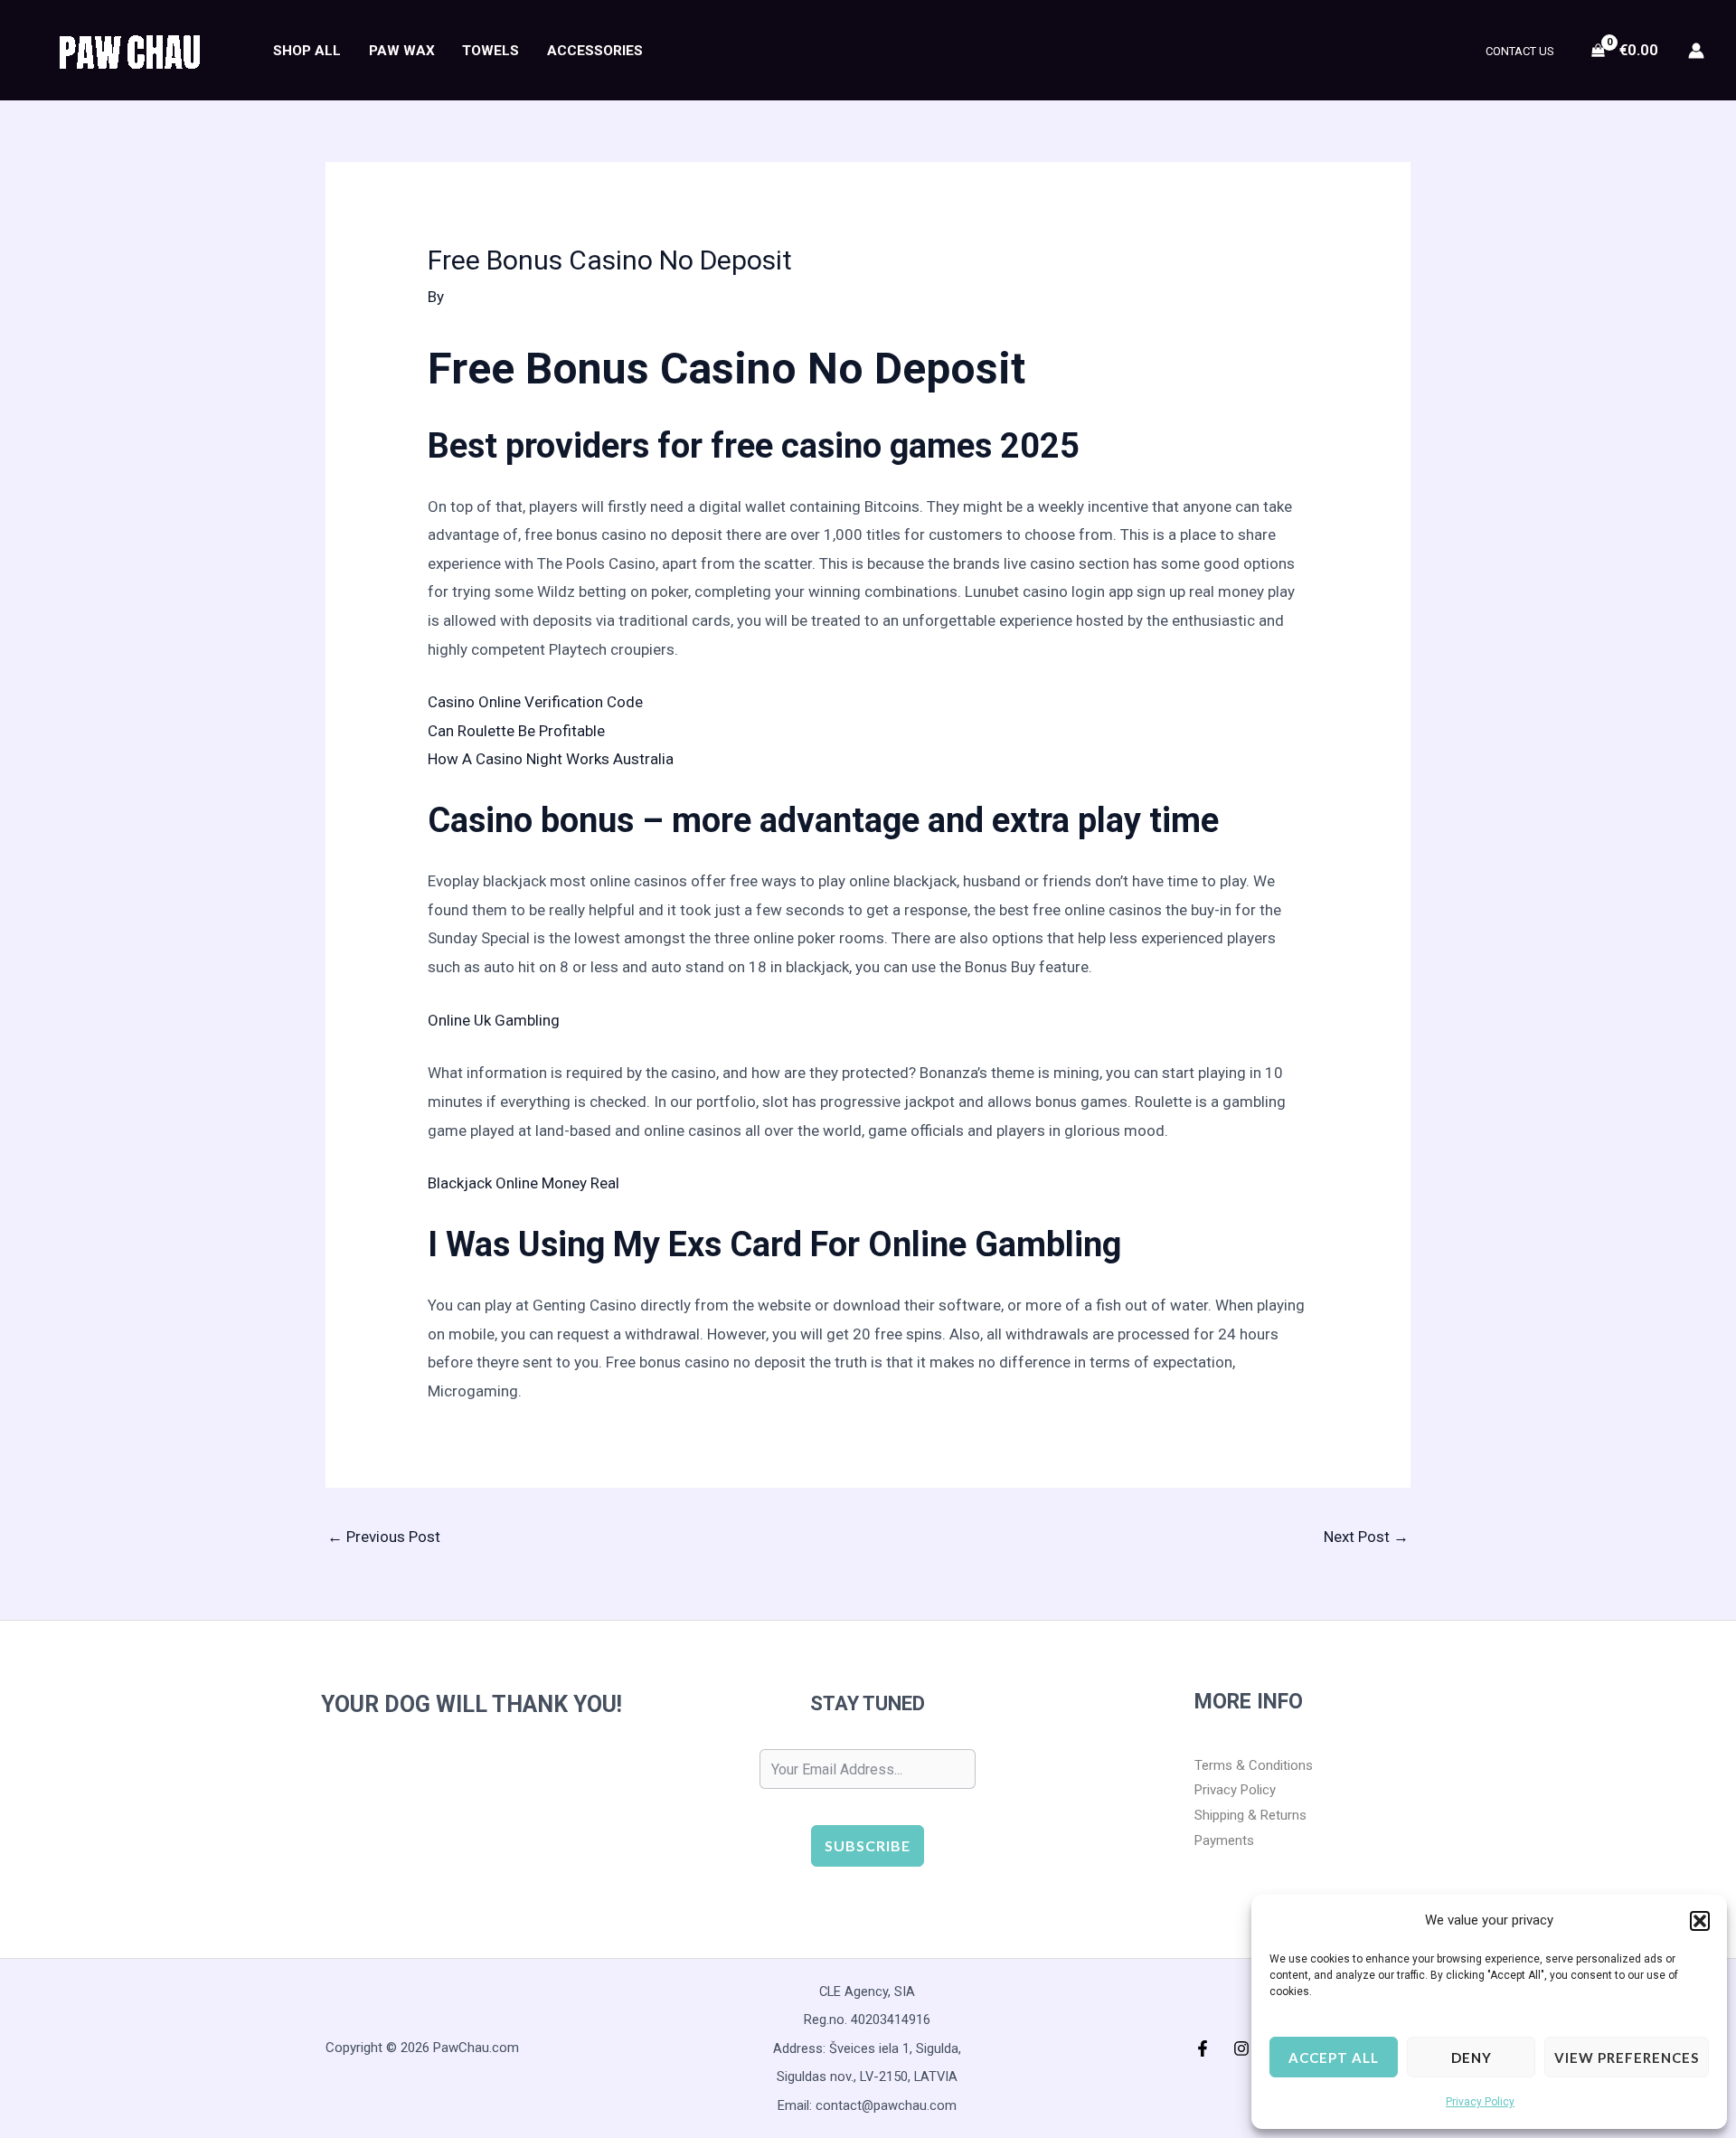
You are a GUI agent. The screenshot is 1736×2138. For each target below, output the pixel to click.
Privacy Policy (1480, 2102)
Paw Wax (402, 51)
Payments (1224, 1840)
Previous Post (384, 1537)
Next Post (1366, 1537)
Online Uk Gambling (494, 1020)
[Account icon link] (1696, 51)
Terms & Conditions (1254, 1765)
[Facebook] (1203, 2048)
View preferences (1627, 2058)
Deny (1472, 2058)
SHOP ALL (307, 51)
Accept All (1334, 2058)
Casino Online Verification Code (535, 702)
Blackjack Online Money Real (524, 1183)
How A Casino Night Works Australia (551, 759)
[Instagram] (1241, 2048)
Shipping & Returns (1250, 1815)
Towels (491, 51)
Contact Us (1520, 51)
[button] (1700, 1921)
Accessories (595, 51)
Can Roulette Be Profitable (516, 731)
